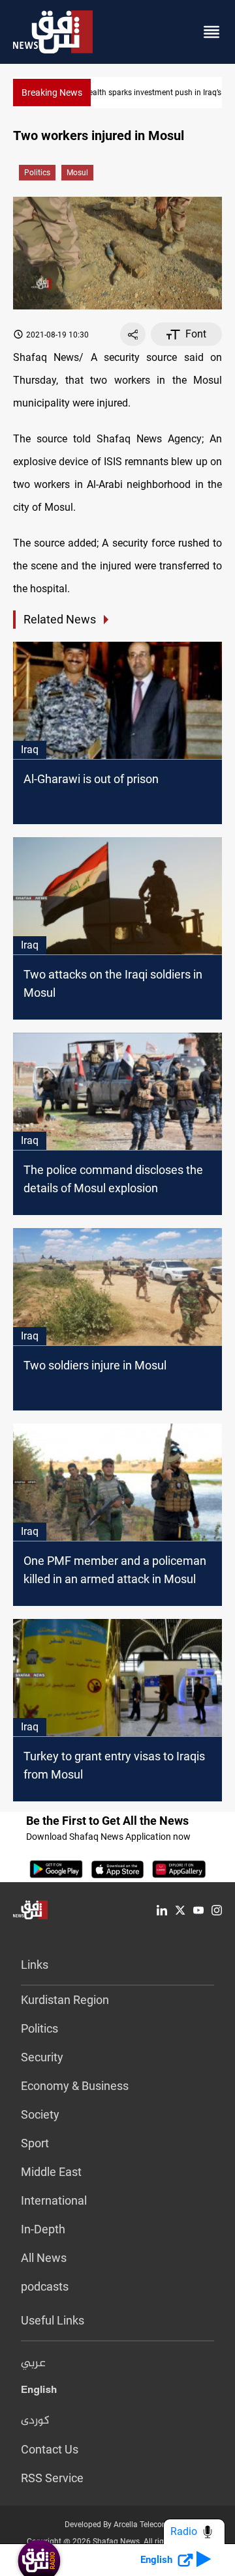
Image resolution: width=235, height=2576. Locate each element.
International (54, 2200)
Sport (35, 2143)
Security (42, 2057)
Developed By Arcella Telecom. (118, 2525)
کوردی (35, 2421)
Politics (37, 173)
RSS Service (52, 2478)
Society (40, 2114)
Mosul (77, 173)
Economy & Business (75, 2086)
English (39, 2392)
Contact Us (50, 2449)
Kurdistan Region (65, 2000)
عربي (33, 2364)
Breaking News (52, 93)
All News (44, 2258)
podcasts (45, 2286)
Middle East (51, 2172)
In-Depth (43, 2229)
